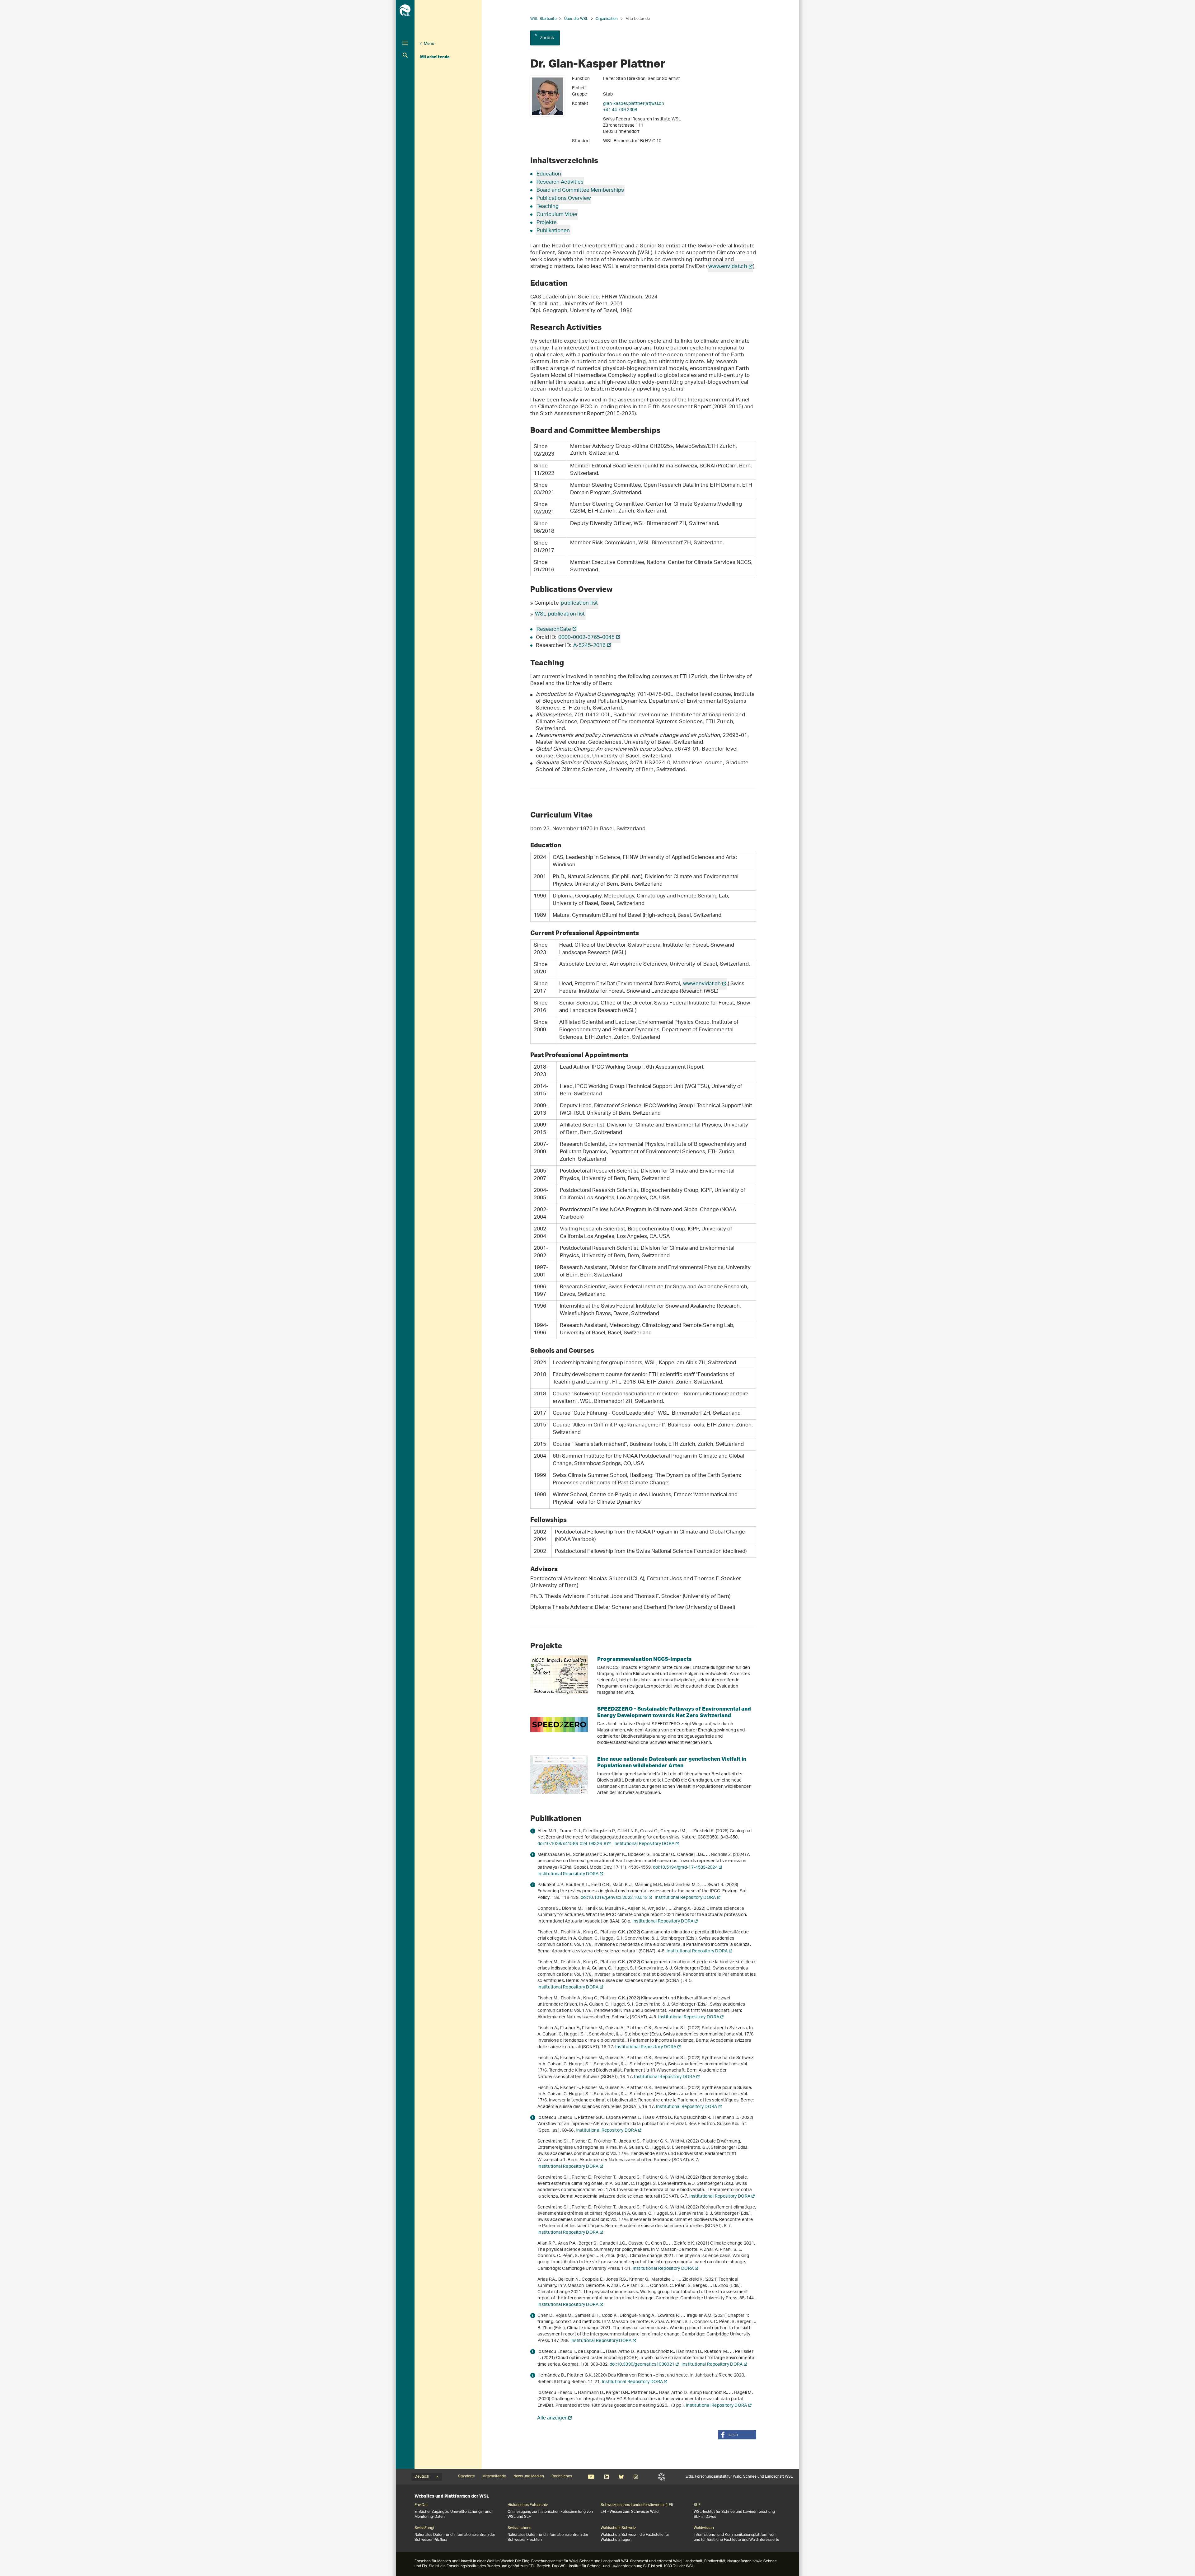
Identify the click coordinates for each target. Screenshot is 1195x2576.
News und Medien (529, 2476)
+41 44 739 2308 (620, 110)
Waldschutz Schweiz (618, 2528)
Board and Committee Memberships (580, 190)
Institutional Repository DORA (644, 1844)
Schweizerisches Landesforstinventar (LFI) (637, 2505)
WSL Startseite (544, 19)
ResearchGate (554, 630)
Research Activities (560, 182)
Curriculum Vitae (557, 215)
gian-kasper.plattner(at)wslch (634, 104)
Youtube (591, 2477)
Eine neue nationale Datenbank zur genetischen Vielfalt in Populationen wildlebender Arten (672, 1762)
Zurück (547, 38)
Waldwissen (704, 2528)
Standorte (466, 2476)
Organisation (607, 19)
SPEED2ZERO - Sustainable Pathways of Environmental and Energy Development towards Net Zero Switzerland (674, 1712)
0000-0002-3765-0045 (586, 638)
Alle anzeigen (552, 2419)
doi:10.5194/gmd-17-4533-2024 (685, 1868)
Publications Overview (564, 199)
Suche (405, 55)
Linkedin (606, 2477)
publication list (579, 603)
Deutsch (422, 2477)
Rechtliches (562, 2476)
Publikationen (553, 231)
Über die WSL (576, 19)
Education (549, 174)
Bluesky (621, 2477)
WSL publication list (560, 614)
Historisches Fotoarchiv (528, 2505)
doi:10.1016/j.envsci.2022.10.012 (614, 1898)
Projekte (547, 223)
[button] (737, 2435)
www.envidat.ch (728, 267)
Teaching (548, 207)
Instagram (636, 2477)
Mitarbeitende (435, 57)
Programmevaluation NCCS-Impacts (644, 1659)
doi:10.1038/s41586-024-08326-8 (572, 1844)
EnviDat (421, 2505)
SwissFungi (424, 2528)
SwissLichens (519, 2528)
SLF (661, 2477)
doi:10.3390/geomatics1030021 (642, 2365)
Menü (429, 44)
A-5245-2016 (589, 646)
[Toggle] (405, 43)
